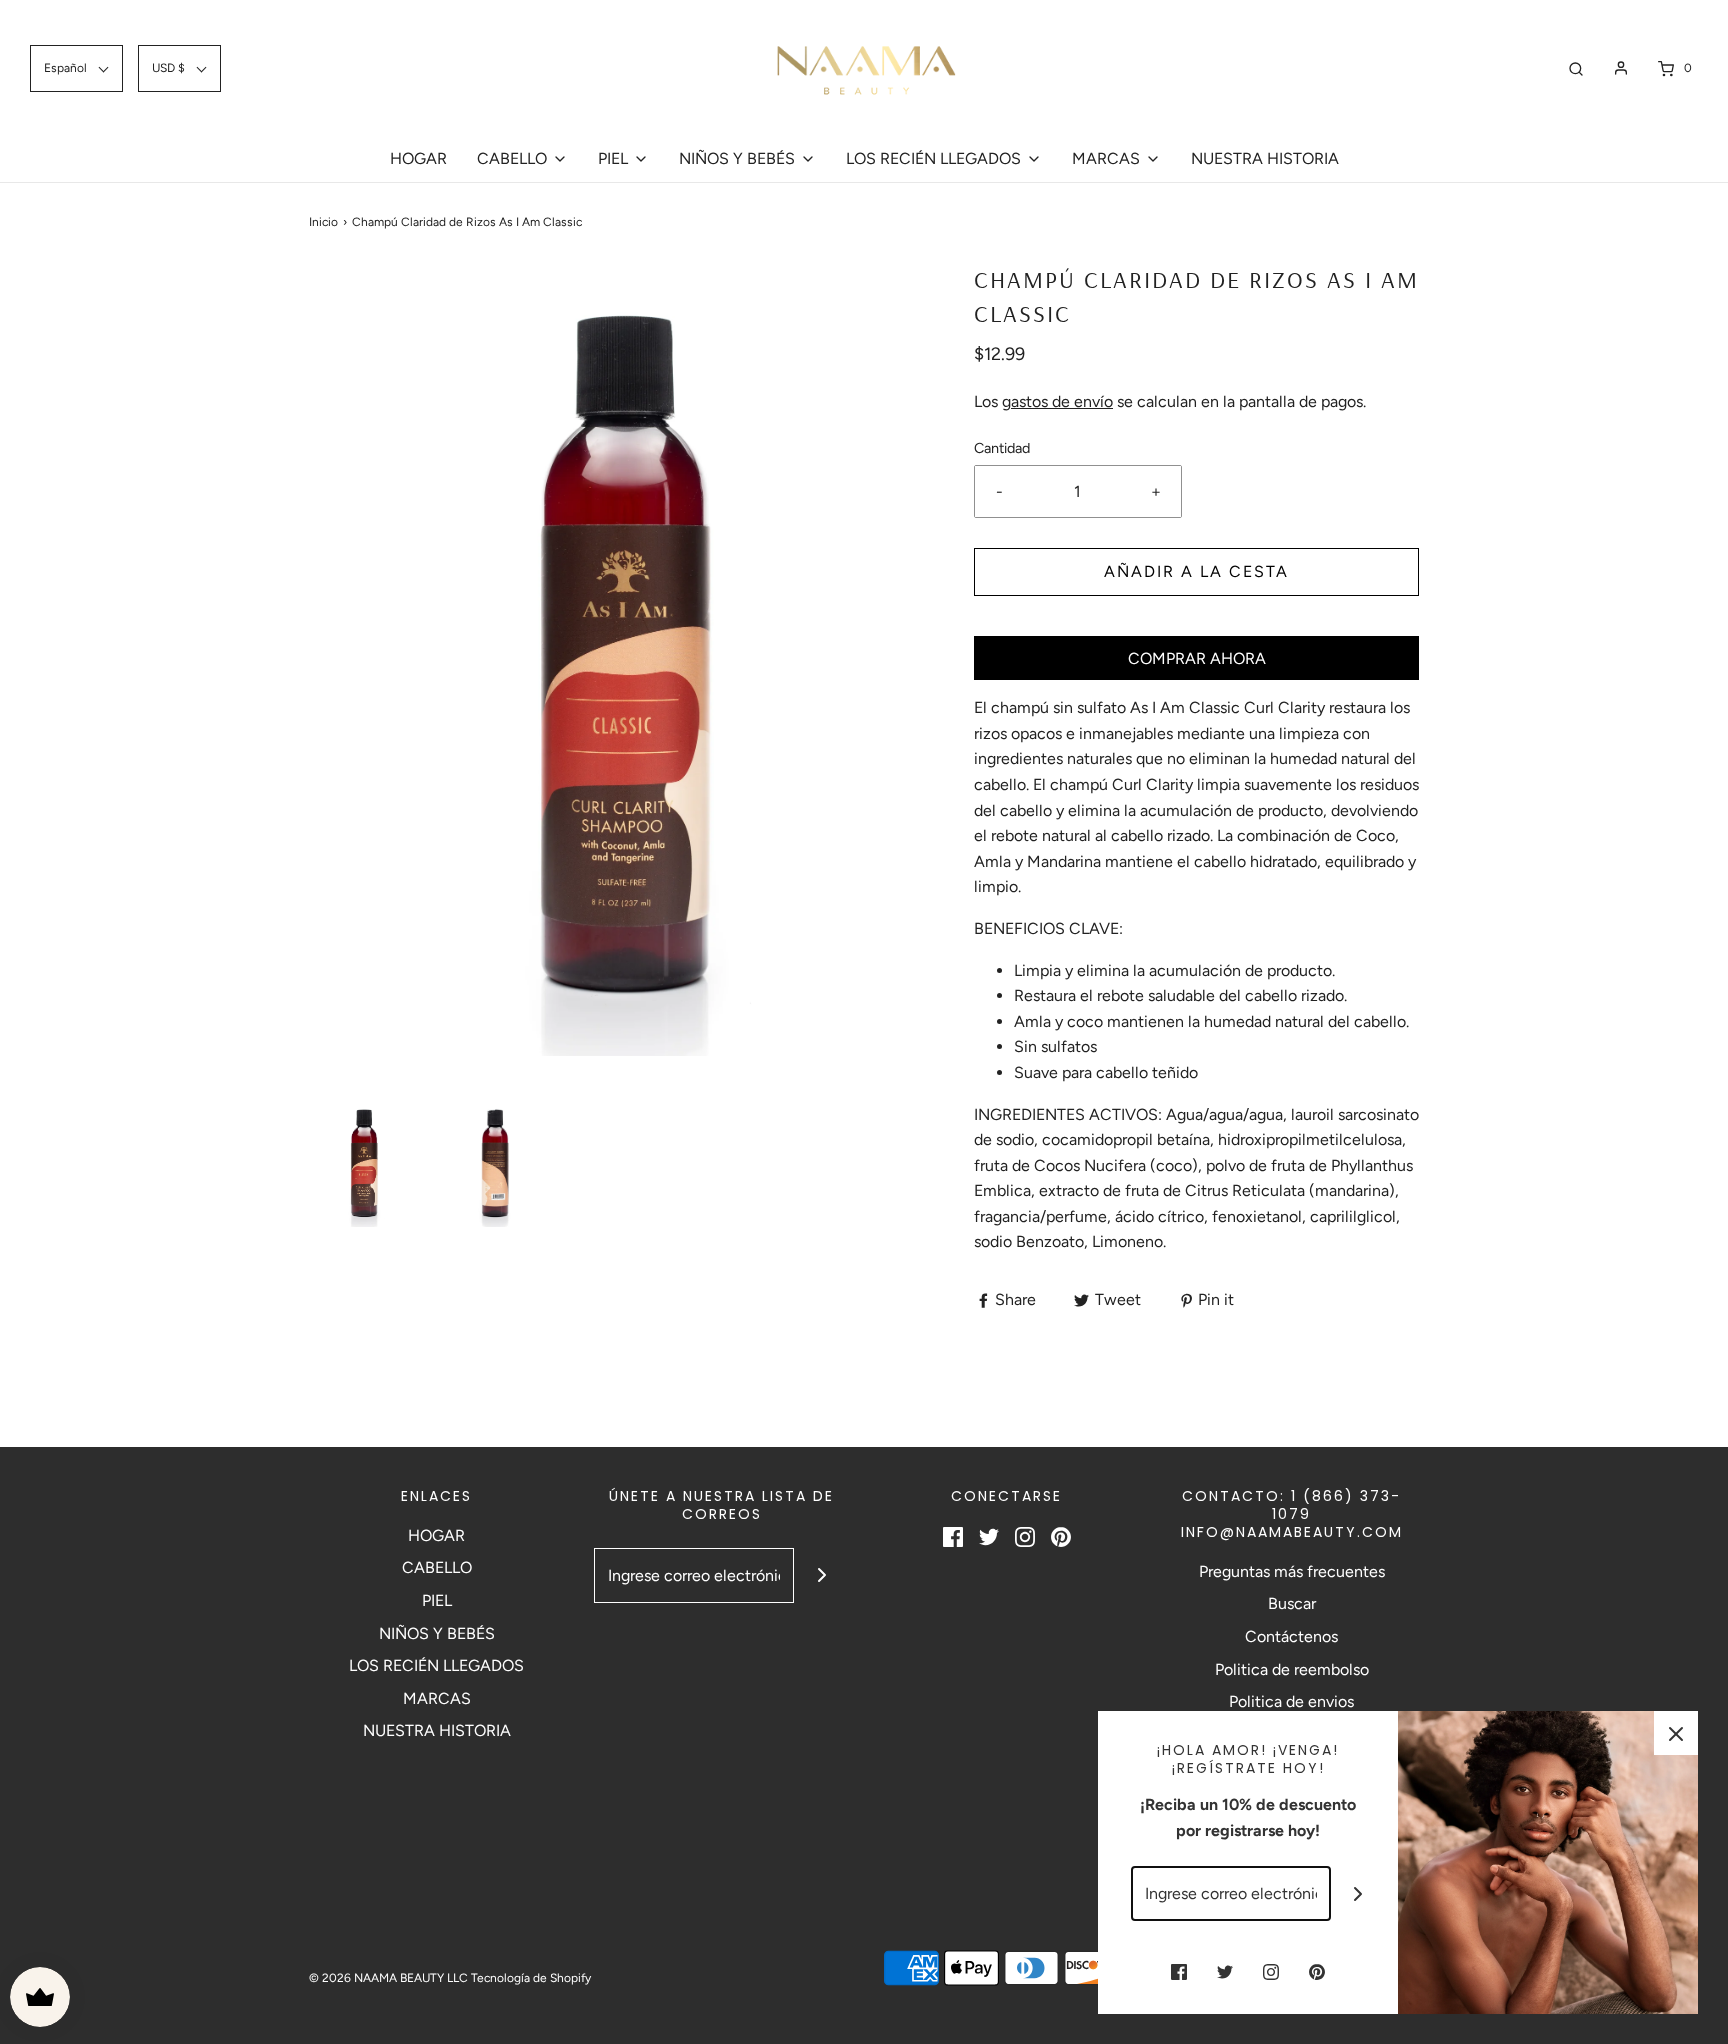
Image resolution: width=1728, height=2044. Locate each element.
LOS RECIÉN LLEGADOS (436, 1665)
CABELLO (437, 1567)
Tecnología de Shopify (531, 1978)
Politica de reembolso (1292, 1669)
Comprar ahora (1197, 658)
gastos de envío (1057, 401)
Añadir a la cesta (1196, 571)
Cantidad (1002, 448)
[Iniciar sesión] (1621, 68)
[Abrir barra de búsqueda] (1576, 68)
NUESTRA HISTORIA (1265, 158)
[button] (364, 1164)
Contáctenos (1291, 1636)
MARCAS (437, 1698)
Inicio (323, 222)
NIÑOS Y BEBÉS (437, 1633)
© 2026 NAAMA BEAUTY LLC (388, 1978)
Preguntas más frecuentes (1292, 1571)
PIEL (437, 1600)
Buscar (1292, 1603)
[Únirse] (821, 1575)
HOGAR (418, 158)
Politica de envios (1291, 1701)
